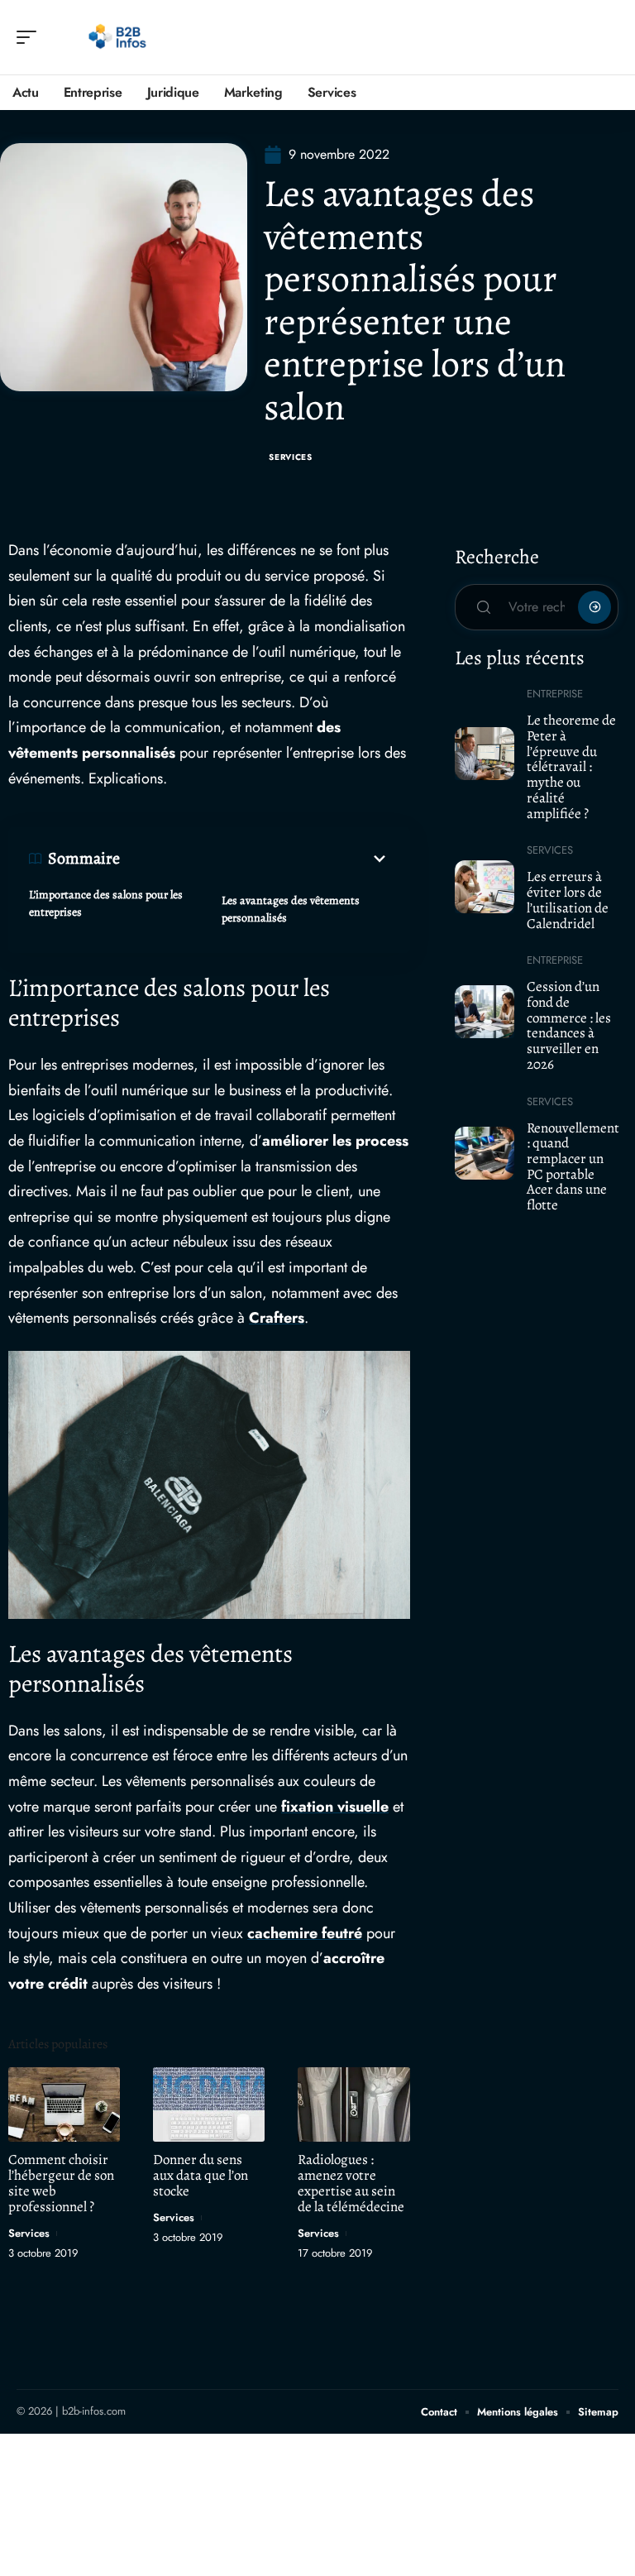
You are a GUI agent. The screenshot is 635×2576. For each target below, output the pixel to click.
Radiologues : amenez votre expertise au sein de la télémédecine (351, 2183)
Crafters (277, 1318)
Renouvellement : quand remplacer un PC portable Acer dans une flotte (573, 1167)
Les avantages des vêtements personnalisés (291, 909)
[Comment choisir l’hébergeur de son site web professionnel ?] (64, 2104)
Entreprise (555, 694)
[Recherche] (607, 38)
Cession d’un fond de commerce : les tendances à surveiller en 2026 (569, 1025)
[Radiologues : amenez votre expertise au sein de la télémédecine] (353, 2104)
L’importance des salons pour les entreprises (106, 903)
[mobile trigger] (31, 37)
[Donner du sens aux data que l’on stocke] (209, 2104)
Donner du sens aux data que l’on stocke (201, 2175)
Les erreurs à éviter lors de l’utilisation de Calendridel (568, 900)
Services (291, 457)
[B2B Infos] (119, 37)
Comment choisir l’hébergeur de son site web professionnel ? (61, 2183)
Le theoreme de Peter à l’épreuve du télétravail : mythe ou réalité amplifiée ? (571, 766)
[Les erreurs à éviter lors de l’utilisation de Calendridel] (485, 887)
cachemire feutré (305, 1933)
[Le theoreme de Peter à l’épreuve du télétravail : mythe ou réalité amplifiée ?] (485, 754)
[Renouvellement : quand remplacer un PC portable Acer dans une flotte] (485, 1153)
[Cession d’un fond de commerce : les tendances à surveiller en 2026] (485, 1012)
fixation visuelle (335, 1807)
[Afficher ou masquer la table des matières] (255, 859)
